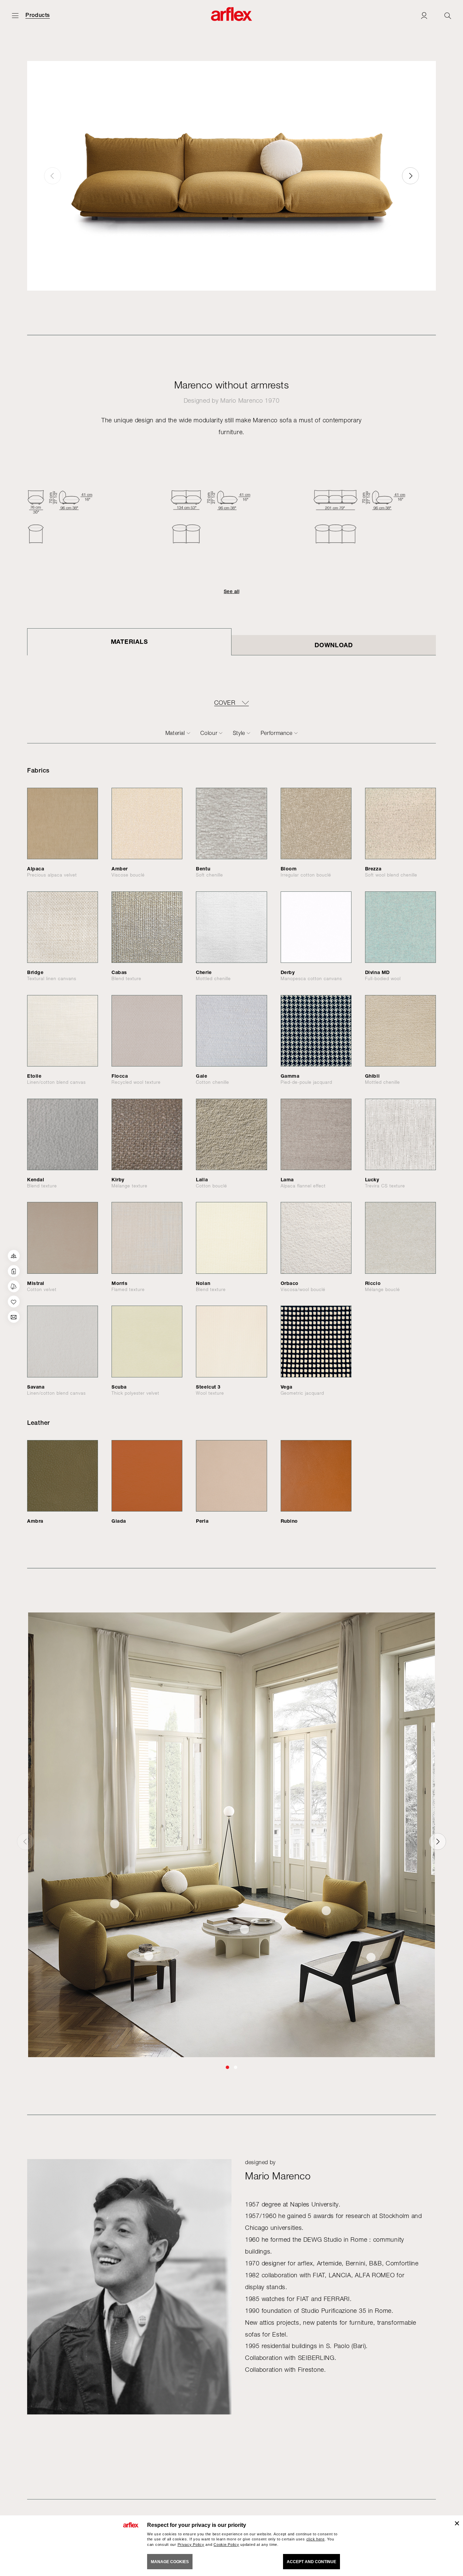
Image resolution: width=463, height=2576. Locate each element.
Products (38, 15)
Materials (129, 641)
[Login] (424, 15)
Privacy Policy (191, 2545)
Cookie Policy (226, 2545)
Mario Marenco (241, 400)
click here (316, 2539)
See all (231, 591)
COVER (225, 703)
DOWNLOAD (334, 645)
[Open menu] (15, 15)
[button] (410, 176)
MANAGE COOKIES (170, 2562)
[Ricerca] (448, 15)
